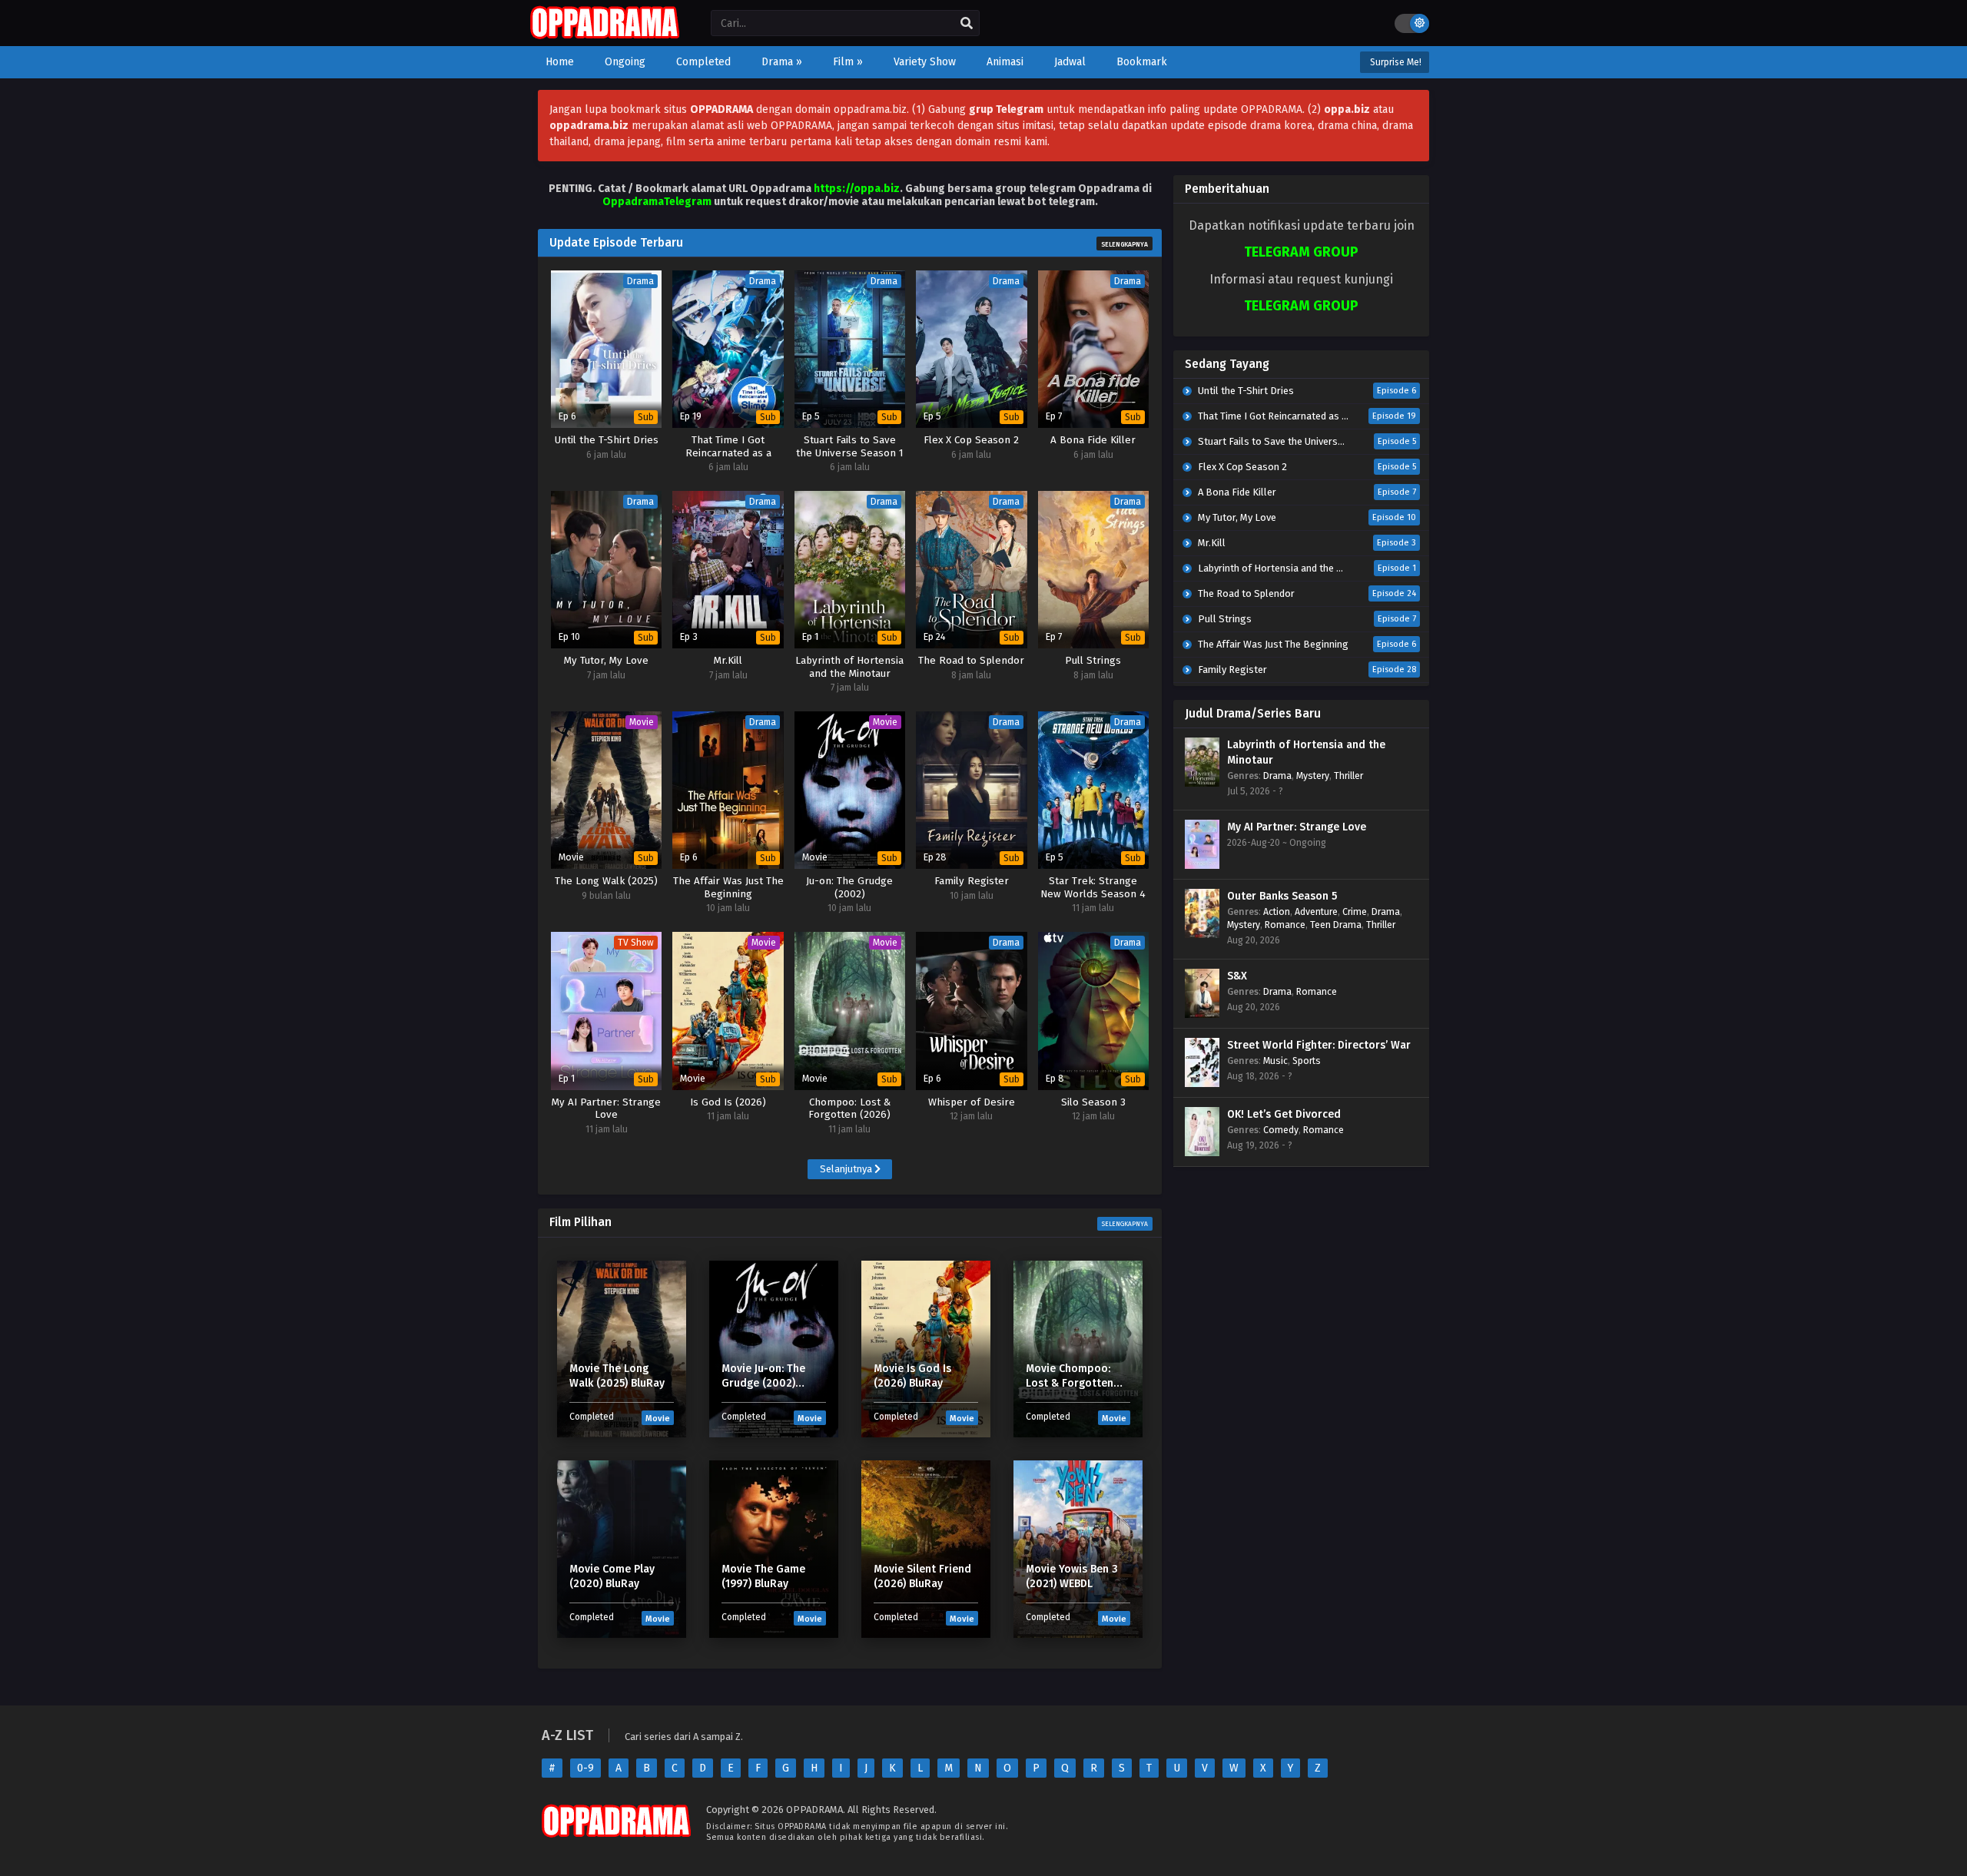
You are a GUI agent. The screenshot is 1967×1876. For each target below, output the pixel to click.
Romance (1285, 925)
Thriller (1348, 776)
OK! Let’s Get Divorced (1284, 1114)
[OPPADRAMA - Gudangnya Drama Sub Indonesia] (605, 35)
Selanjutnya (847, 1169)
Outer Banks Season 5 (1282, 896)
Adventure (1316, 911)
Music (1275, 1061)
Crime (1355, 911)
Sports (1307, 1061)
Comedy (1281, 1130)
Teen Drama (1336, 925)
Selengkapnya (1124, 244)
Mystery (1313, 776)
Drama (1277, 776)
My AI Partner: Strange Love (1297, 827)
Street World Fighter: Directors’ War (1319, 1045)
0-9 (585, 1768)
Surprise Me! (1395, 62)
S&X (1237, 976)
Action (1277, 911)
